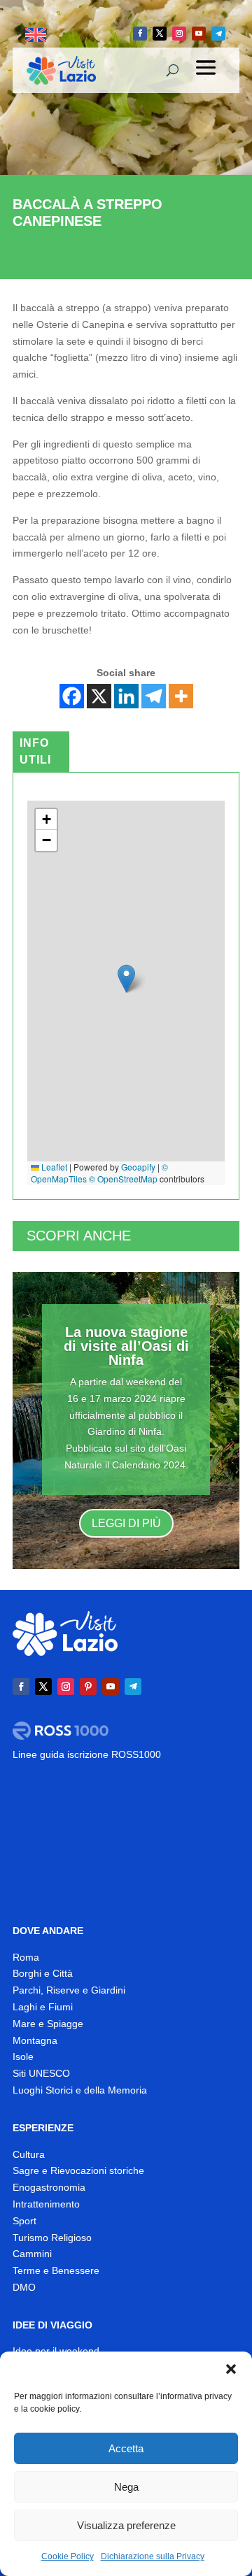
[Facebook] (72, 696)
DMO (24, 2287)
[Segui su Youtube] (199, 34)
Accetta (126, 2448)
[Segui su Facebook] (140, 34)
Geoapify (138, 1167)
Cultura (29, 2154)
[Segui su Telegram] (218, 34)
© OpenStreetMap (123, 1179)
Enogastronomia (49, 2187)
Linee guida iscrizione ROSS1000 (87, 1754)
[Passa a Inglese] (36, 35)
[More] (181, 696)
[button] (231, 2369)
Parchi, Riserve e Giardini (69, 1990)
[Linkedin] (126, 696)
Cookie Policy (68, 2556)
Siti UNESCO (41, 2073)
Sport (24, 2221)
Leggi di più (126, 1523)
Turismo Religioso (52, 2238)
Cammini (32, 2254)
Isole (23, 2056)
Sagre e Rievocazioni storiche (78, 2170)
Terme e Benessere (56, 2270)
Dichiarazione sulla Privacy (153, 2556)
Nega (126, 2487)
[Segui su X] (160, 34)
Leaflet (53, 1167)
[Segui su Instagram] (179, 34)
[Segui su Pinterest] (88, 1687)
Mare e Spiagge (48, 2024)
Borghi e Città (43, 1973)
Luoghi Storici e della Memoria (80, 2090)
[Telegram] (154, 696)
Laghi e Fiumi (43, 2007)
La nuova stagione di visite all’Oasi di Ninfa (126, 1346)
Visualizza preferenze (126, 2525)
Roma (26, 1957)
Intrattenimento (46, 2204)
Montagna (35, 2040)
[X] (99, 696)
